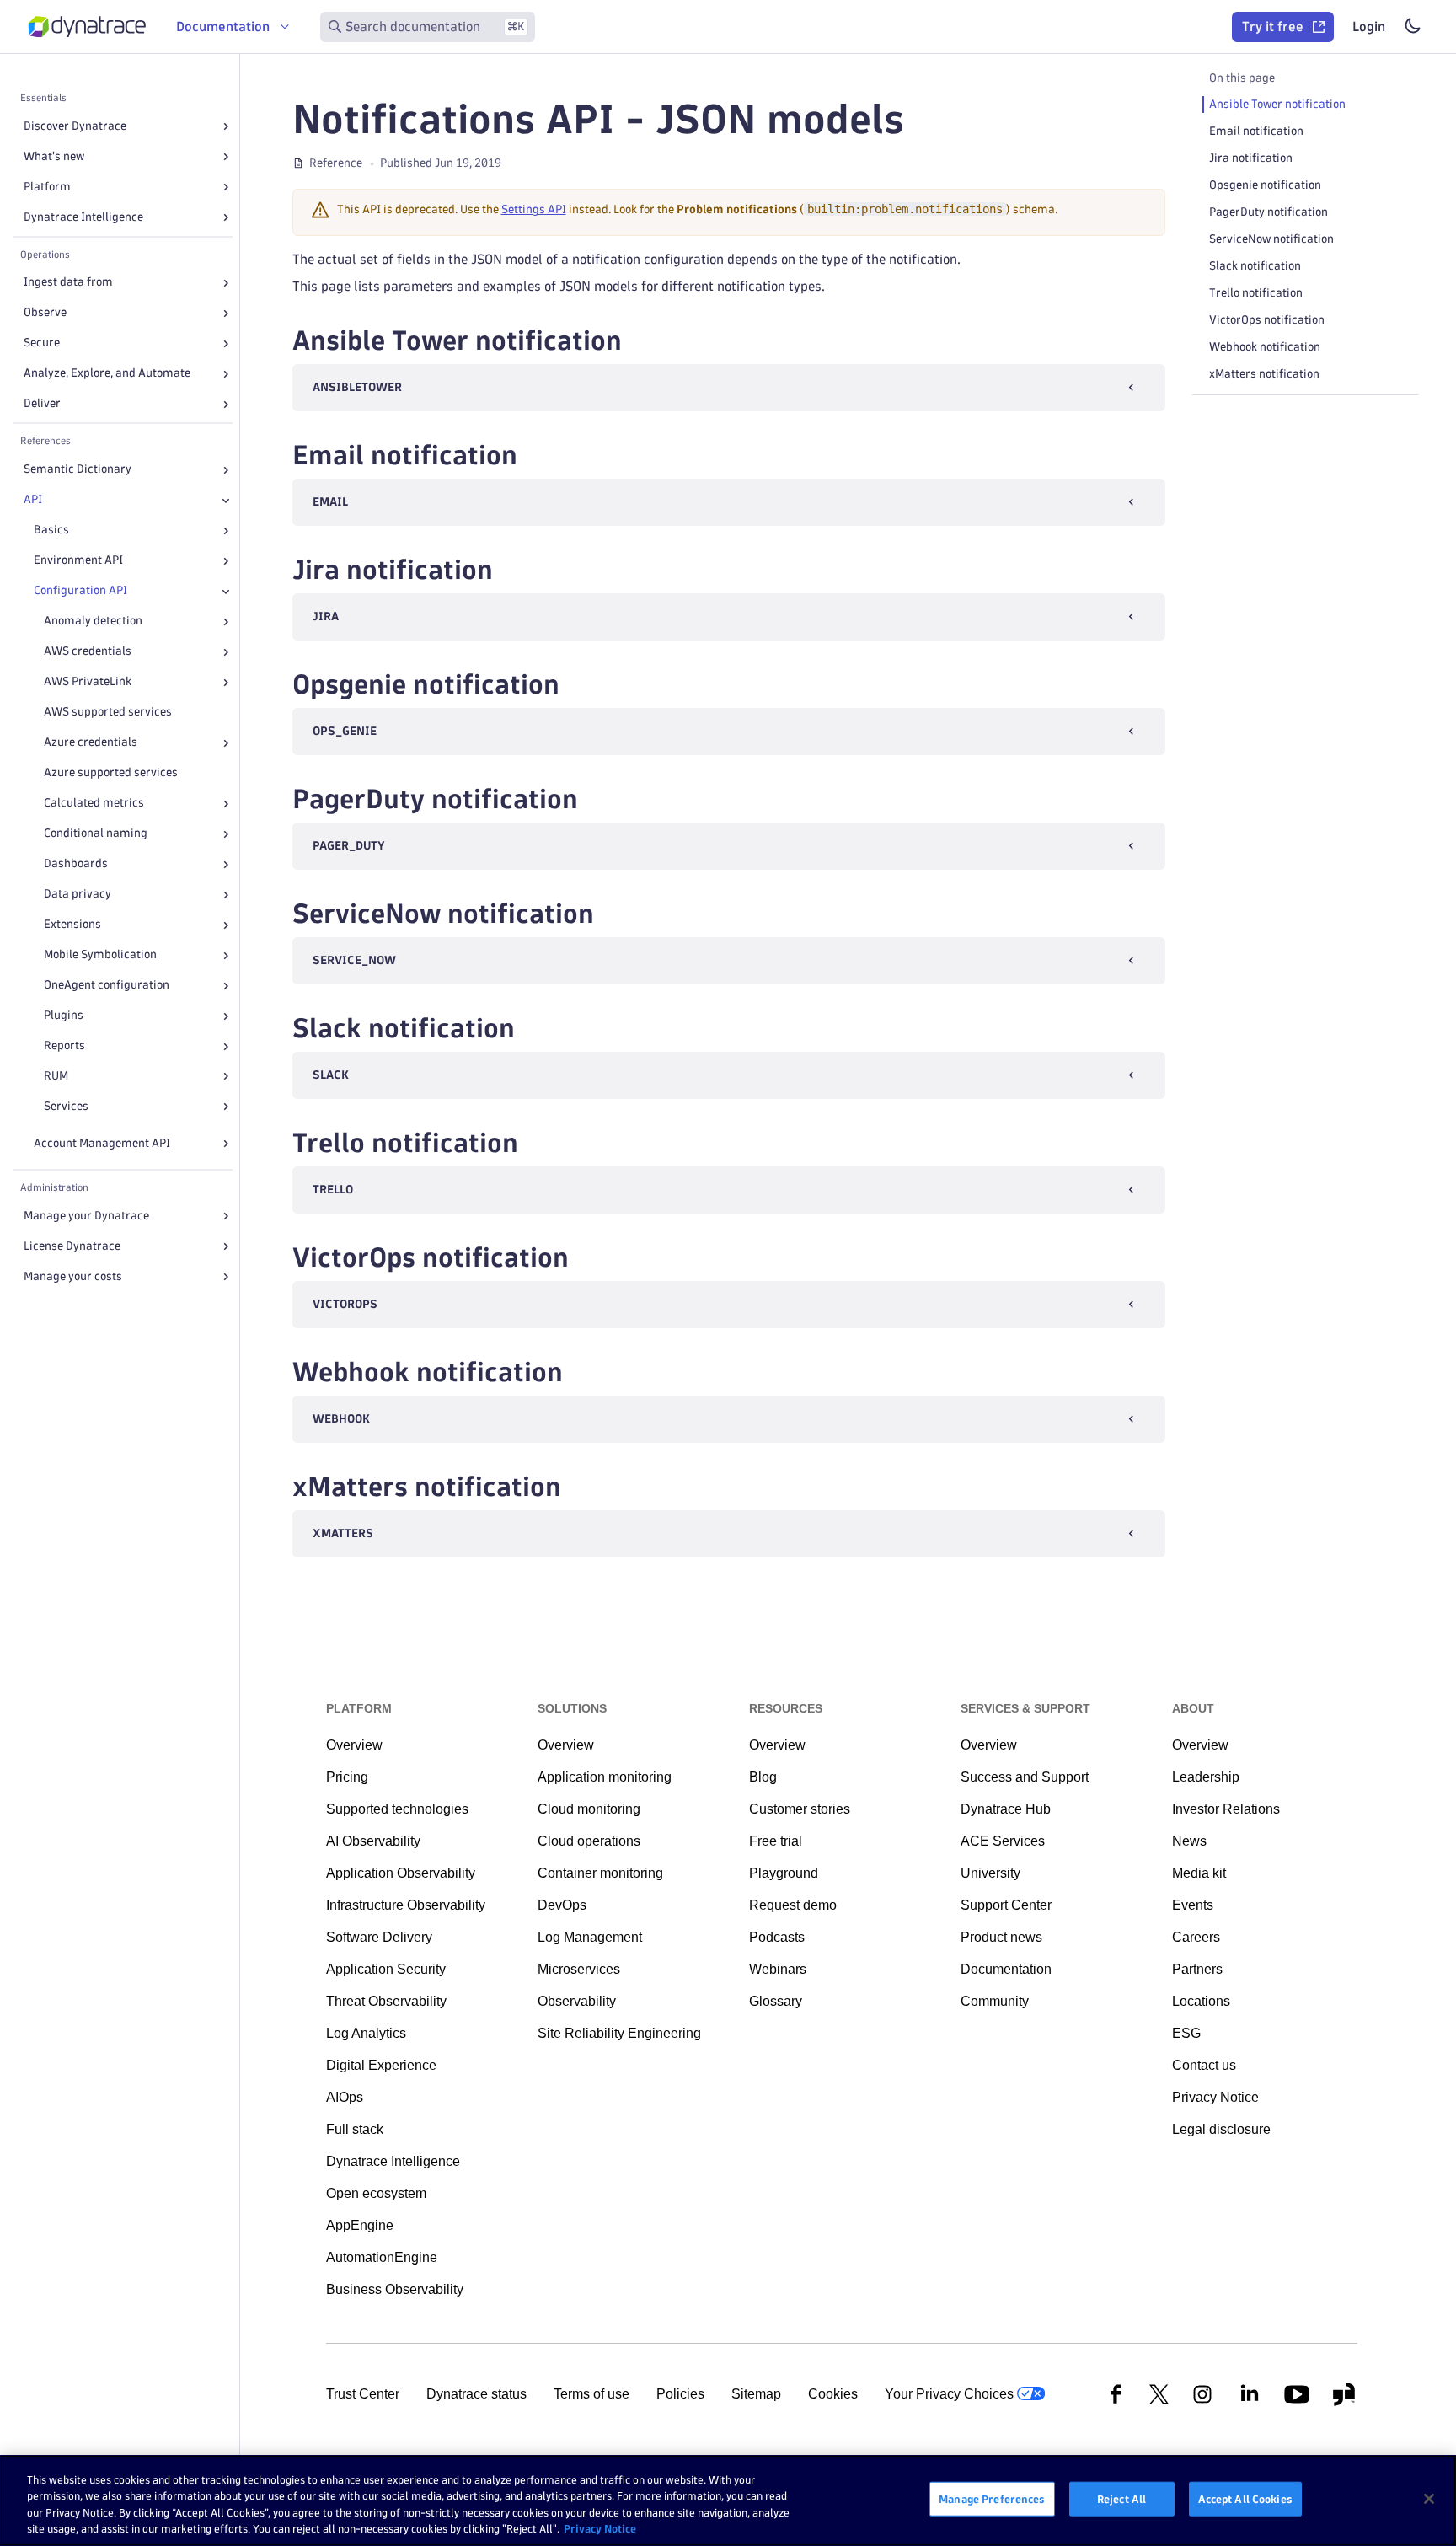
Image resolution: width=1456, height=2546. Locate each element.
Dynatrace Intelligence (83, 217)
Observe (45, 313)
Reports (64, 1046)
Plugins (64, 1016)
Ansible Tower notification (1277, 104)
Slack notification (1255, 266)
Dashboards (76, 864)
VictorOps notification (1267, 320)
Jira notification (1251, 158)
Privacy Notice (600, 2528)
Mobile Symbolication (100, 955)
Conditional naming (96, 834)
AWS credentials (88, 652)
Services (66, 1106)
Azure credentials (91, 743)
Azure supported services (111, 773)
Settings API (534, 209)
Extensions (72, 925)
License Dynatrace (72, 1246)
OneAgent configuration (107, 986)
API (33, 500)
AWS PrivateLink (88, 682)
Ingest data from (68, 283)
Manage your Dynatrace (86, 1216)
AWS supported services (108, 713)
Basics (51, 531)
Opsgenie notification (1265, 185)
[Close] (226, 501)
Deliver (42, 404)
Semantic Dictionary (78, 470)
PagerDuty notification (1269, 212)
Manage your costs (73, 1276)
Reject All (1121, 2499)
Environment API (78, 561)
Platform (47, 187)
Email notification (1256, 131)
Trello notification (1256, 293)
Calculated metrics (94, 804)
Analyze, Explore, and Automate (107, 374)
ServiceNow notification (1271, 239)
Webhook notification (1265, 347)
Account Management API (102, 1143)
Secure (42, 343)
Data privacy (78, 895)
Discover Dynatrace (75, 126)
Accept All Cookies (1245, 2499)
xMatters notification (1264, 374)
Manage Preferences (992, 2499)
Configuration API (80, 591)
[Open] (226, 126)
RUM (56, 1077)
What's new (54, 156)
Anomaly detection (93, 622)
